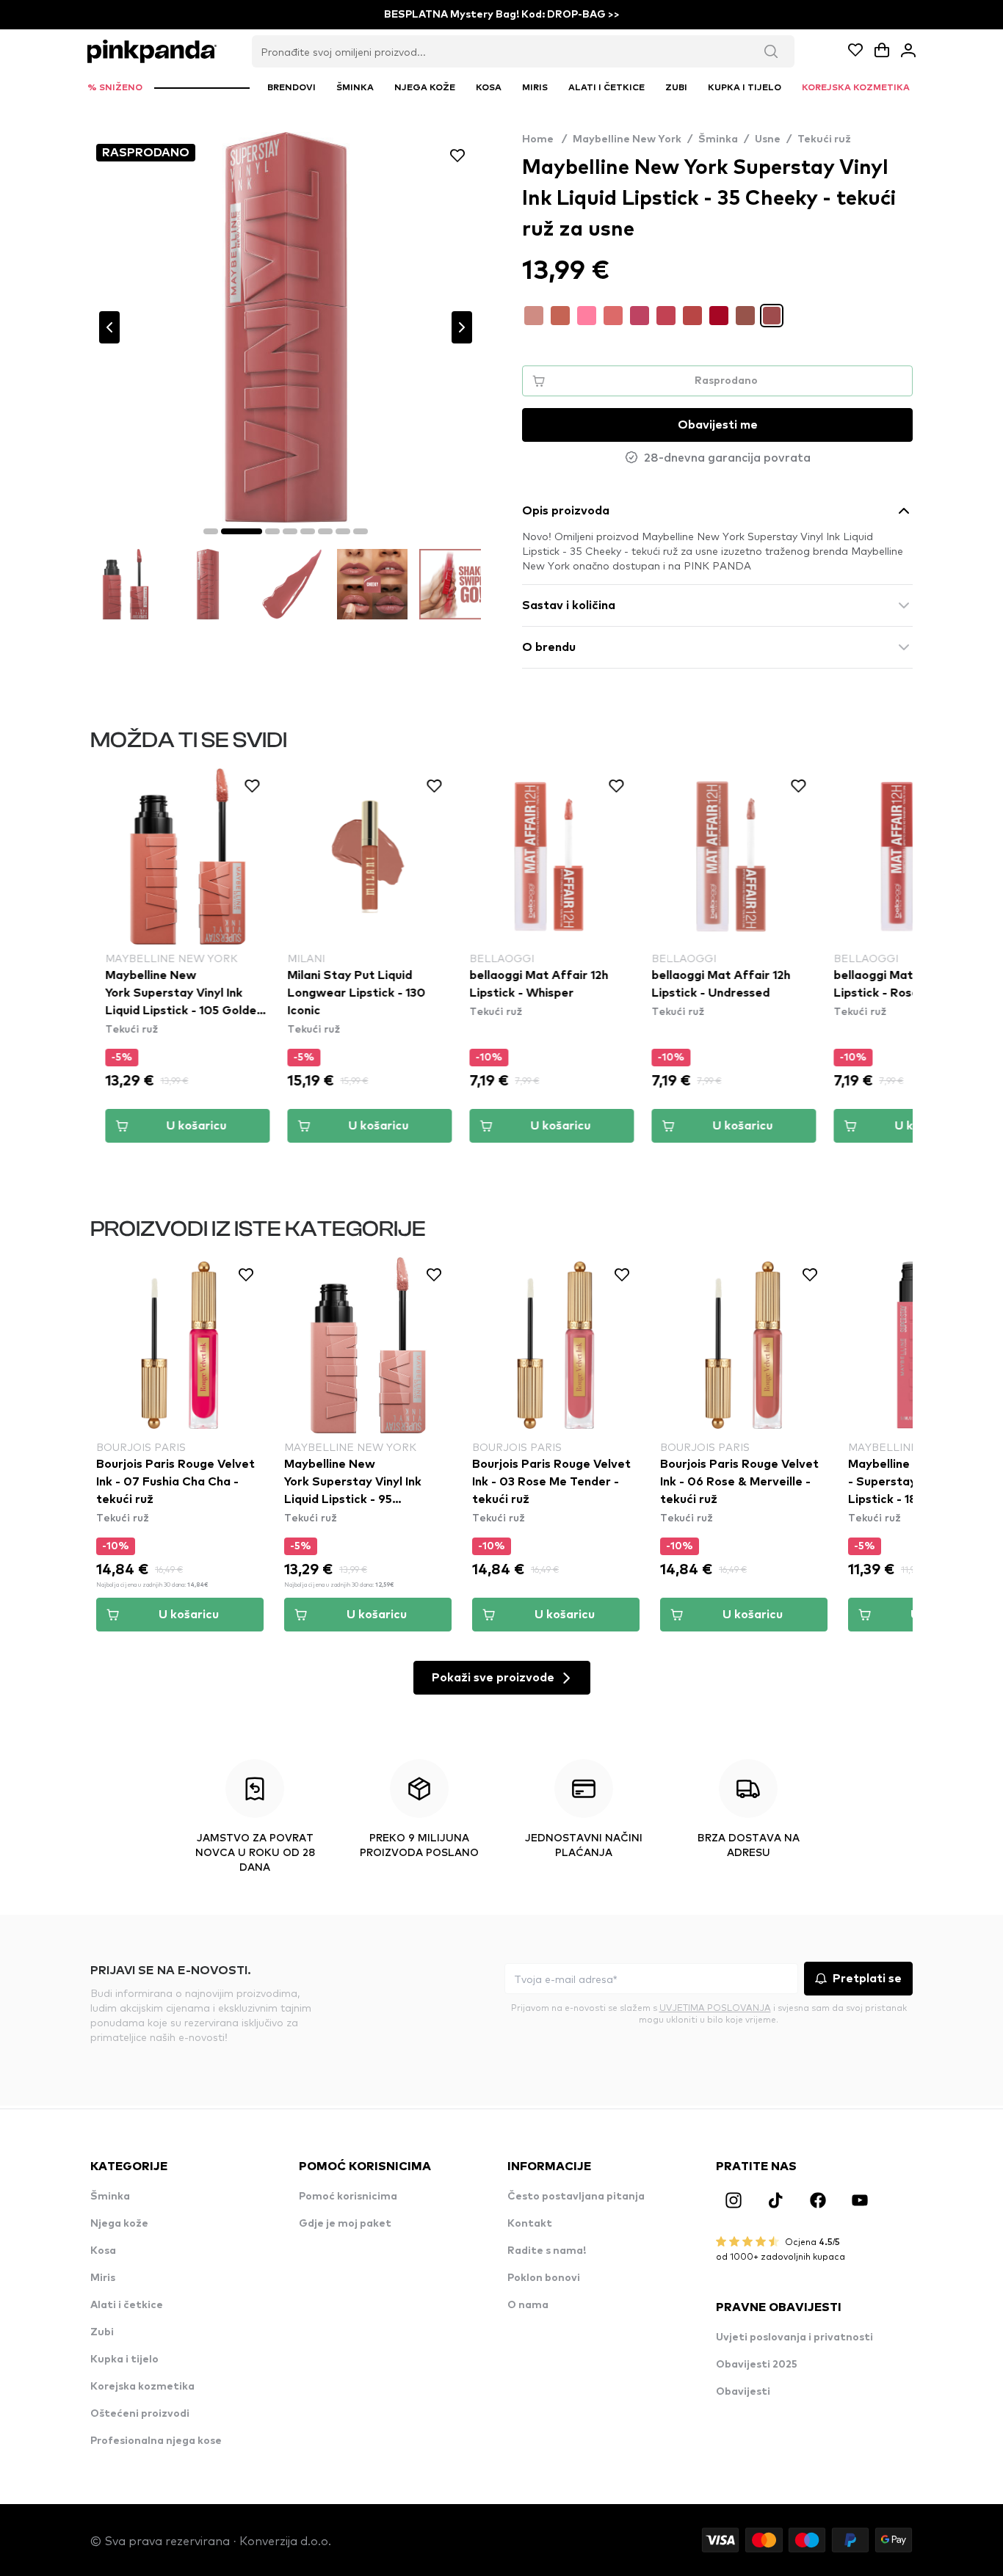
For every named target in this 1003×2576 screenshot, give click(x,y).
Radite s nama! (547, 2251)
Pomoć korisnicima (348, 2197)
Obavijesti (743, 2392)
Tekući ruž (824, 139)
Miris (103, 2278)
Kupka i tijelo (124, 2359)
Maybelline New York (627, 139)
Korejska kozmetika (142, 2387)
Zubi (102, 2332)
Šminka (718, 139)
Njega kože (119, 2224)
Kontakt (530, 2224)
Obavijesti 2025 (757, 2365)
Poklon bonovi (544, 2278)
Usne (768, 139)
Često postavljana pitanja (576, 2197)
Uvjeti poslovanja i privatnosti (794, 2337)
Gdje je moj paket (345, 2224)
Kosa (103, 2251)
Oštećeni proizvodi (140, 2414)
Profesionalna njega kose (156, 2441)
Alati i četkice (127, 2305)
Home (544, 139)
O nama (528, 2305)
